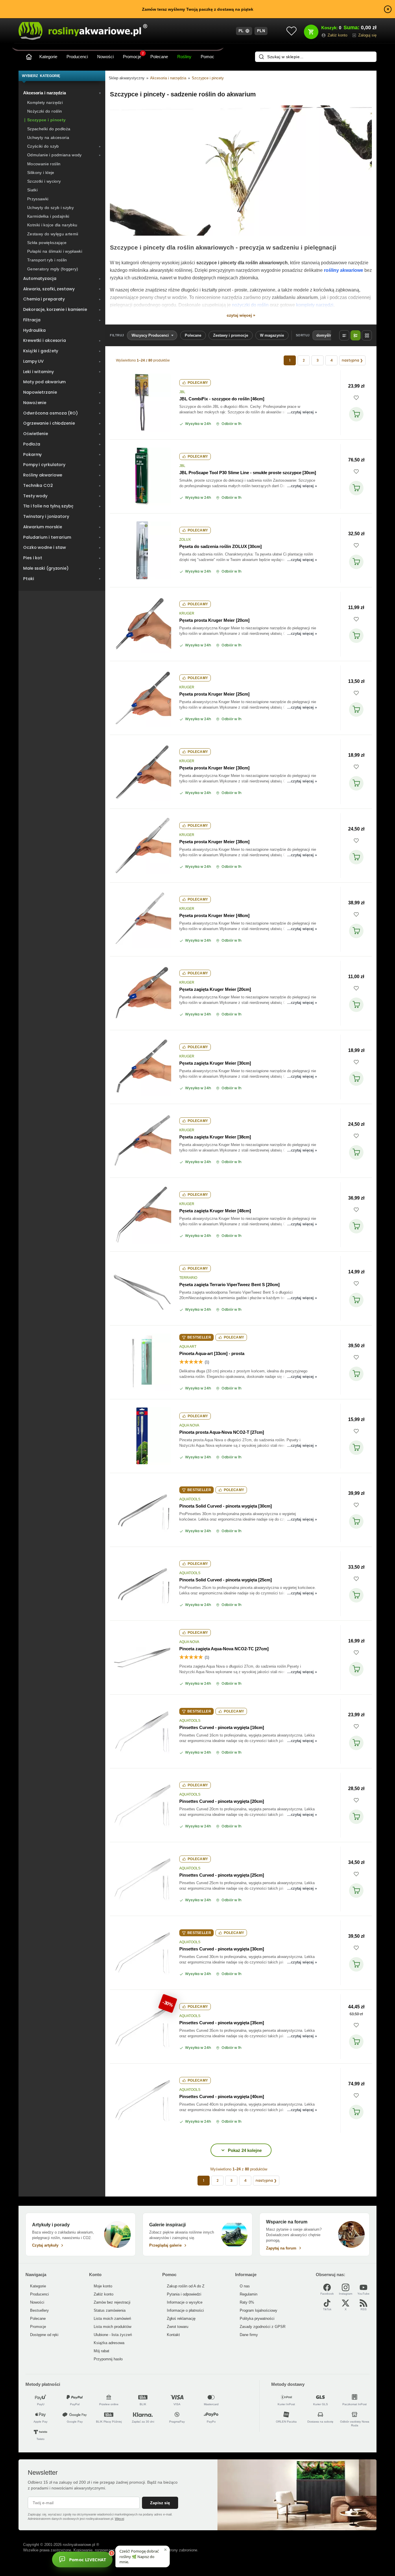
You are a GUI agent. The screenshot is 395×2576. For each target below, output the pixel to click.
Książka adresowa (109, 2343)
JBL (182, 392)
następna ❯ (352, 360)
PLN (261, 31)
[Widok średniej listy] (356, 335)
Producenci (77, 57)
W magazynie (272, 335)
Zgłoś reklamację (181, 2319)
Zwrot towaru (178, 2327)
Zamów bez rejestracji (112, 2302)
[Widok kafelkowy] (367, 335)
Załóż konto (104, 2294)
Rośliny (184, 57)
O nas (245, 2286)
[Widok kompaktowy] (344, 335)
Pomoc (207, 57)
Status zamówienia (110, 2310)
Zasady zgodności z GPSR (263, 2327)
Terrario (188, 1278)
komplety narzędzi (315, 305)
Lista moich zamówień (112, 2319)
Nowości (105, 57)
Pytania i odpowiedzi (184, 2294)
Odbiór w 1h (231, 424)
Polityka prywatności (257, 2319)
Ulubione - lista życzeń (113, 2335)
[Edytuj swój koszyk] (311, 32)
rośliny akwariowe (344, 270)
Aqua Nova (189, 1425)
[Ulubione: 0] (291, 31)
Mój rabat (101, 2351)
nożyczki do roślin (250, 305)
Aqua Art (188, 1347)
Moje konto (103, 2286)
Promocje (133, 56)
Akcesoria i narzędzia (168, 78)
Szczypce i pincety (208, 78)
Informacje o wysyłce (185, 2302)
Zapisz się (160, 2503)
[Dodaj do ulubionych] (356, 398)
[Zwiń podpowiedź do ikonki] (165, 2550)
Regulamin (249, 2294)
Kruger (187, 613)
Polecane (159, 57)
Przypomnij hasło (108, 2359)
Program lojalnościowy (259, 2310)
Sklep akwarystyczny (127, 78)
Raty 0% (247, 2302)
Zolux (185, 540)
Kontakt (173, 2335)
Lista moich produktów (112, 2327)
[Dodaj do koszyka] (356, 414)
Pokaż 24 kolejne (245, 2150)
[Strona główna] (29, 57)
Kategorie (48, 57)
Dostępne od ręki (44, 2335)
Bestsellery (39, 2310)
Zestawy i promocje (231, 335)
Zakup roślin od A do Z (186, 2286)
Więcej (119, 2519)
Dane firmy (249, 2335)
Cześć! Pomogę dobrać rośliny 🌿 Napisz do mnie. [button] (139, 2556)
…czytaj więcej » (302, 412)
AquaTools (190, 1499)
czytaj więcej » (241, 315)
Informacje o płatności (185, 2310)
